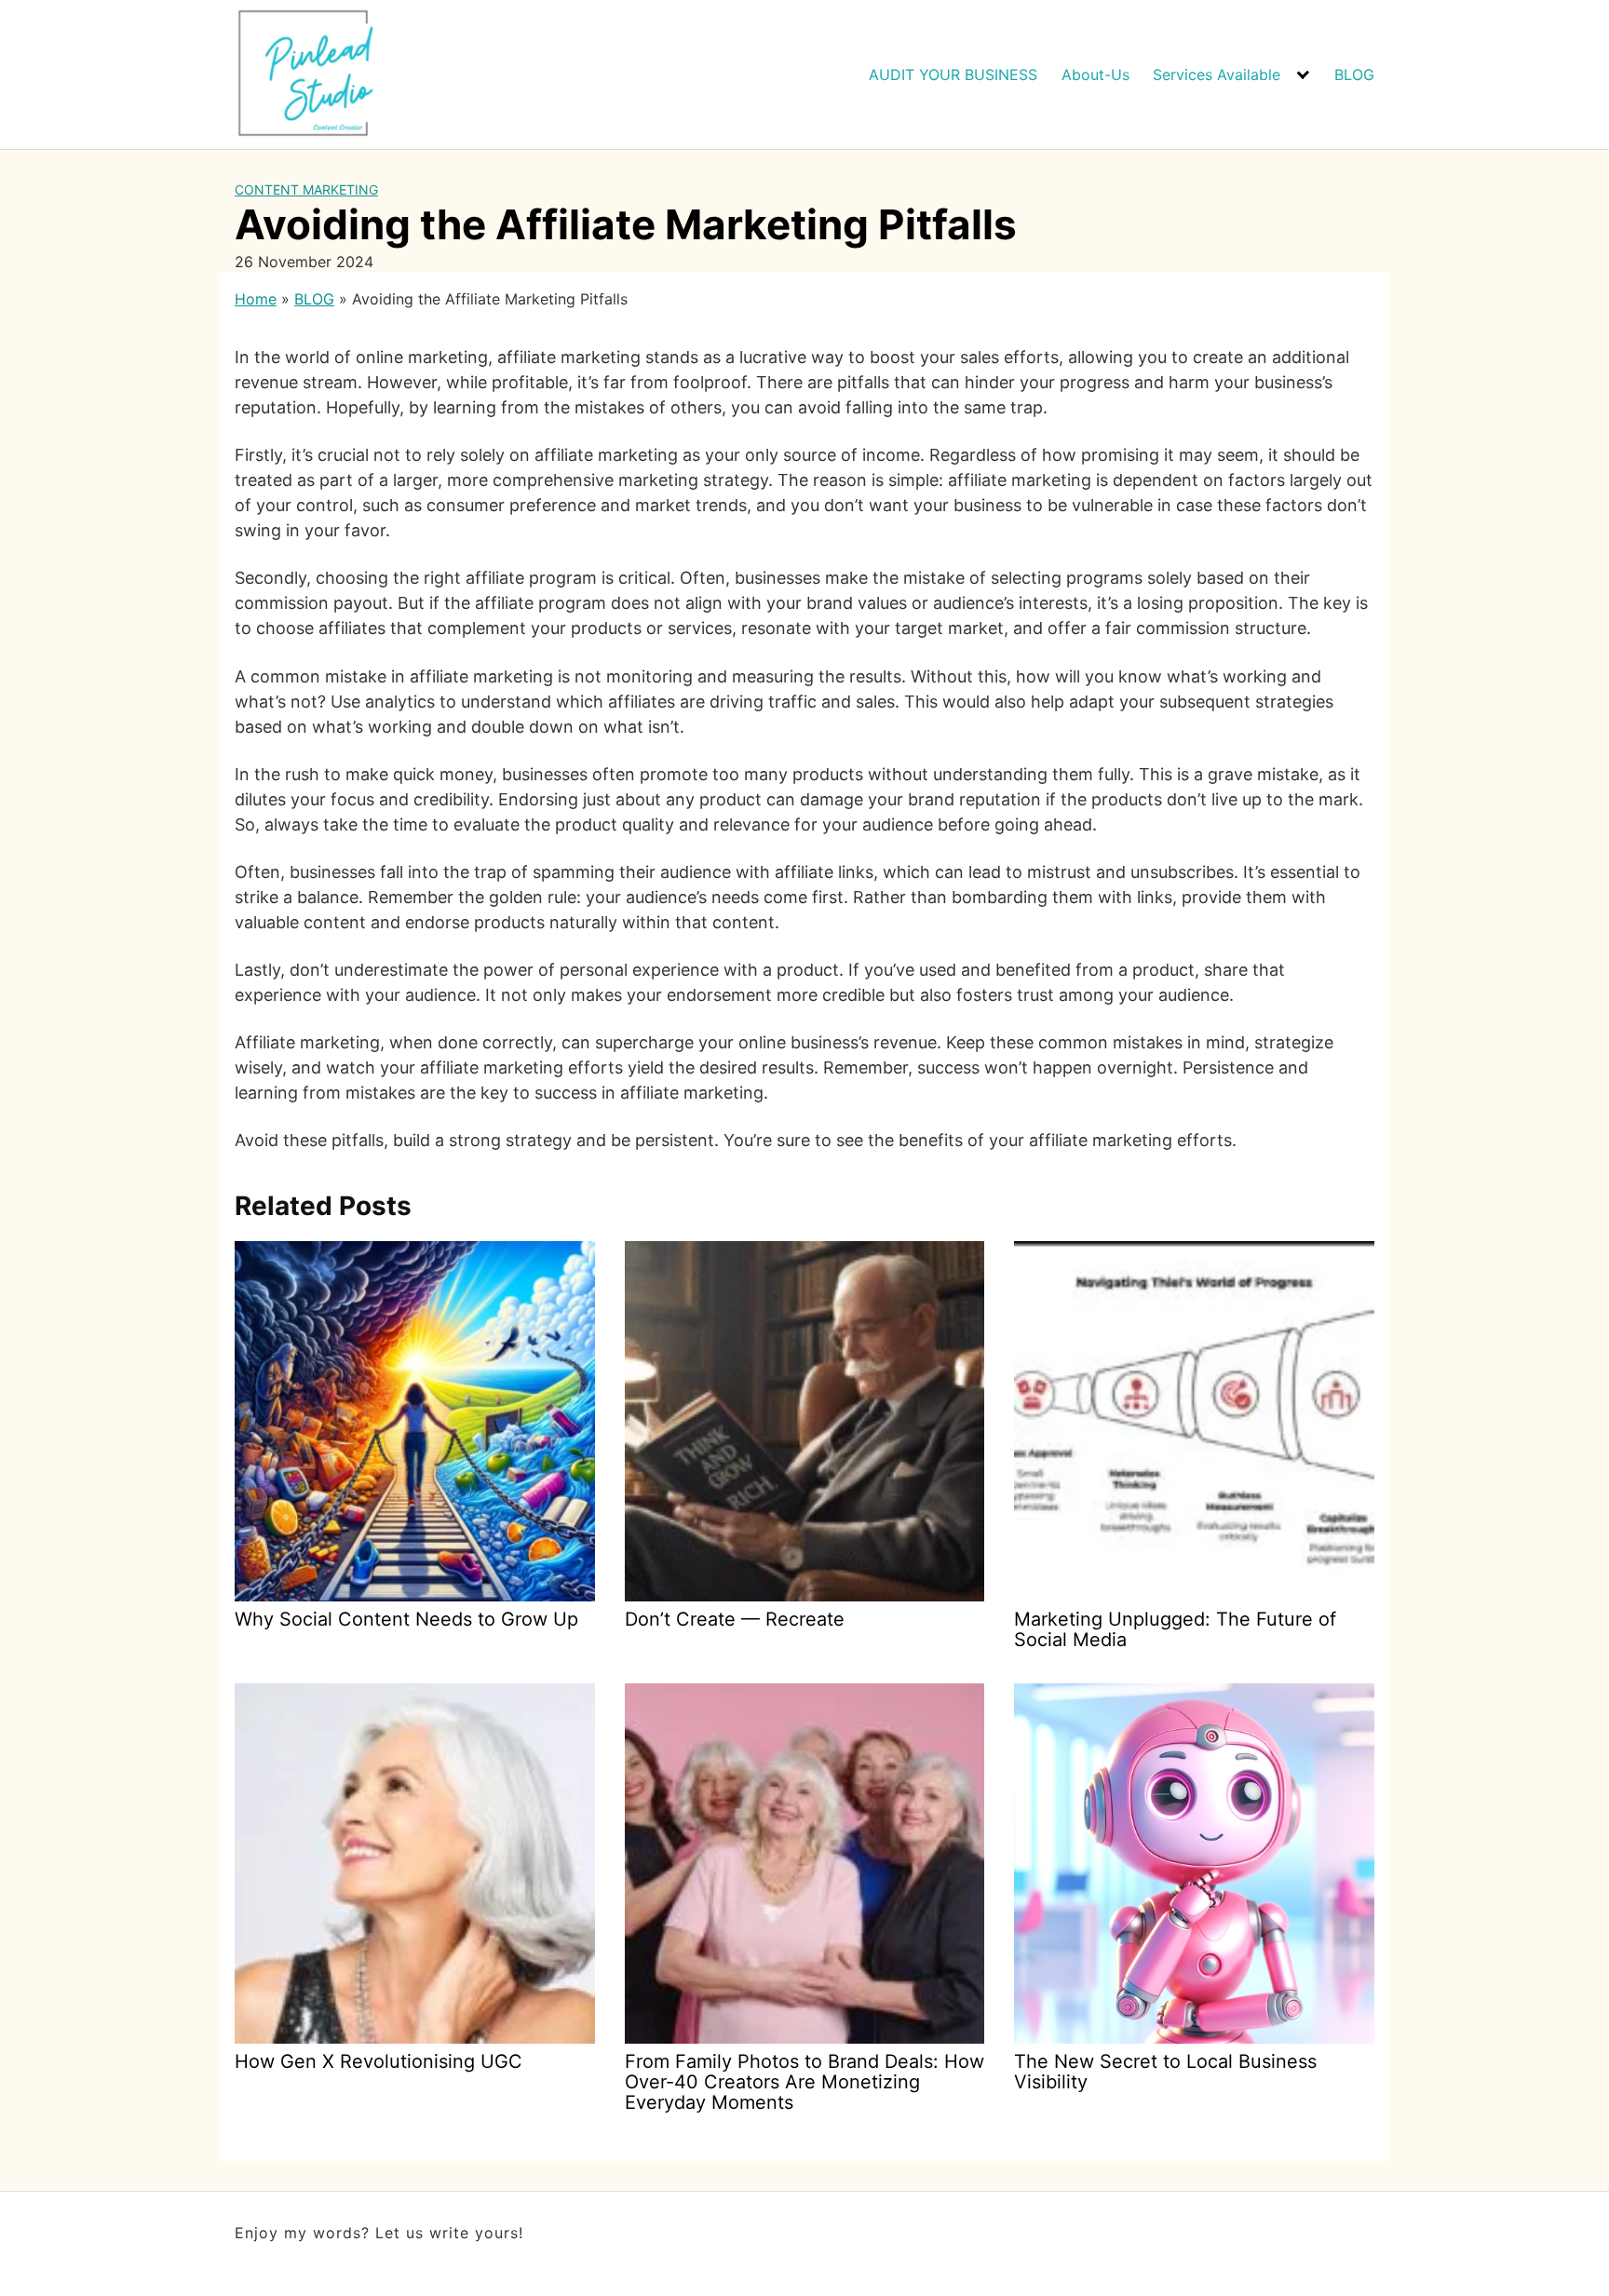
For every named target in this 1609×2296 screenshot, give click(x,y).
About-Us (1095, 74)
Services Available (1217, 74)
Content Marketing (306, 189)
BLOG (1354, 74)
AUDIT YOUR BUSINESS (953, 74)
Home (256, 299)
